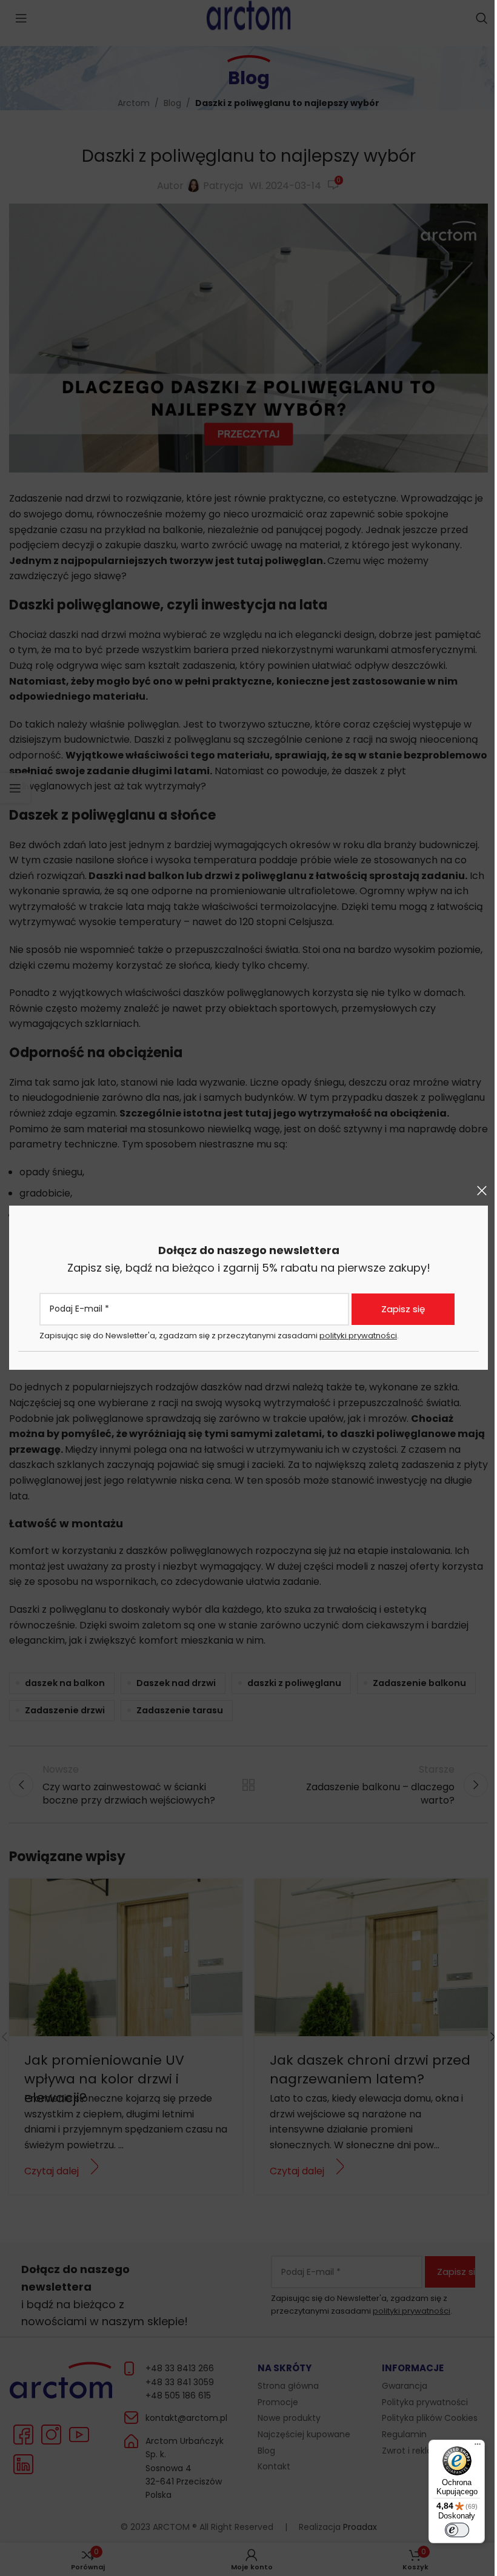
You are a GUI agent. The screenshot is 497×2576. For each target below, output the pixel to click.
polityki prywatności (358, 1336)
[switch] (457, 2530)
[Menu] (478, 2447)
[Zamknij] (482, 1190)
